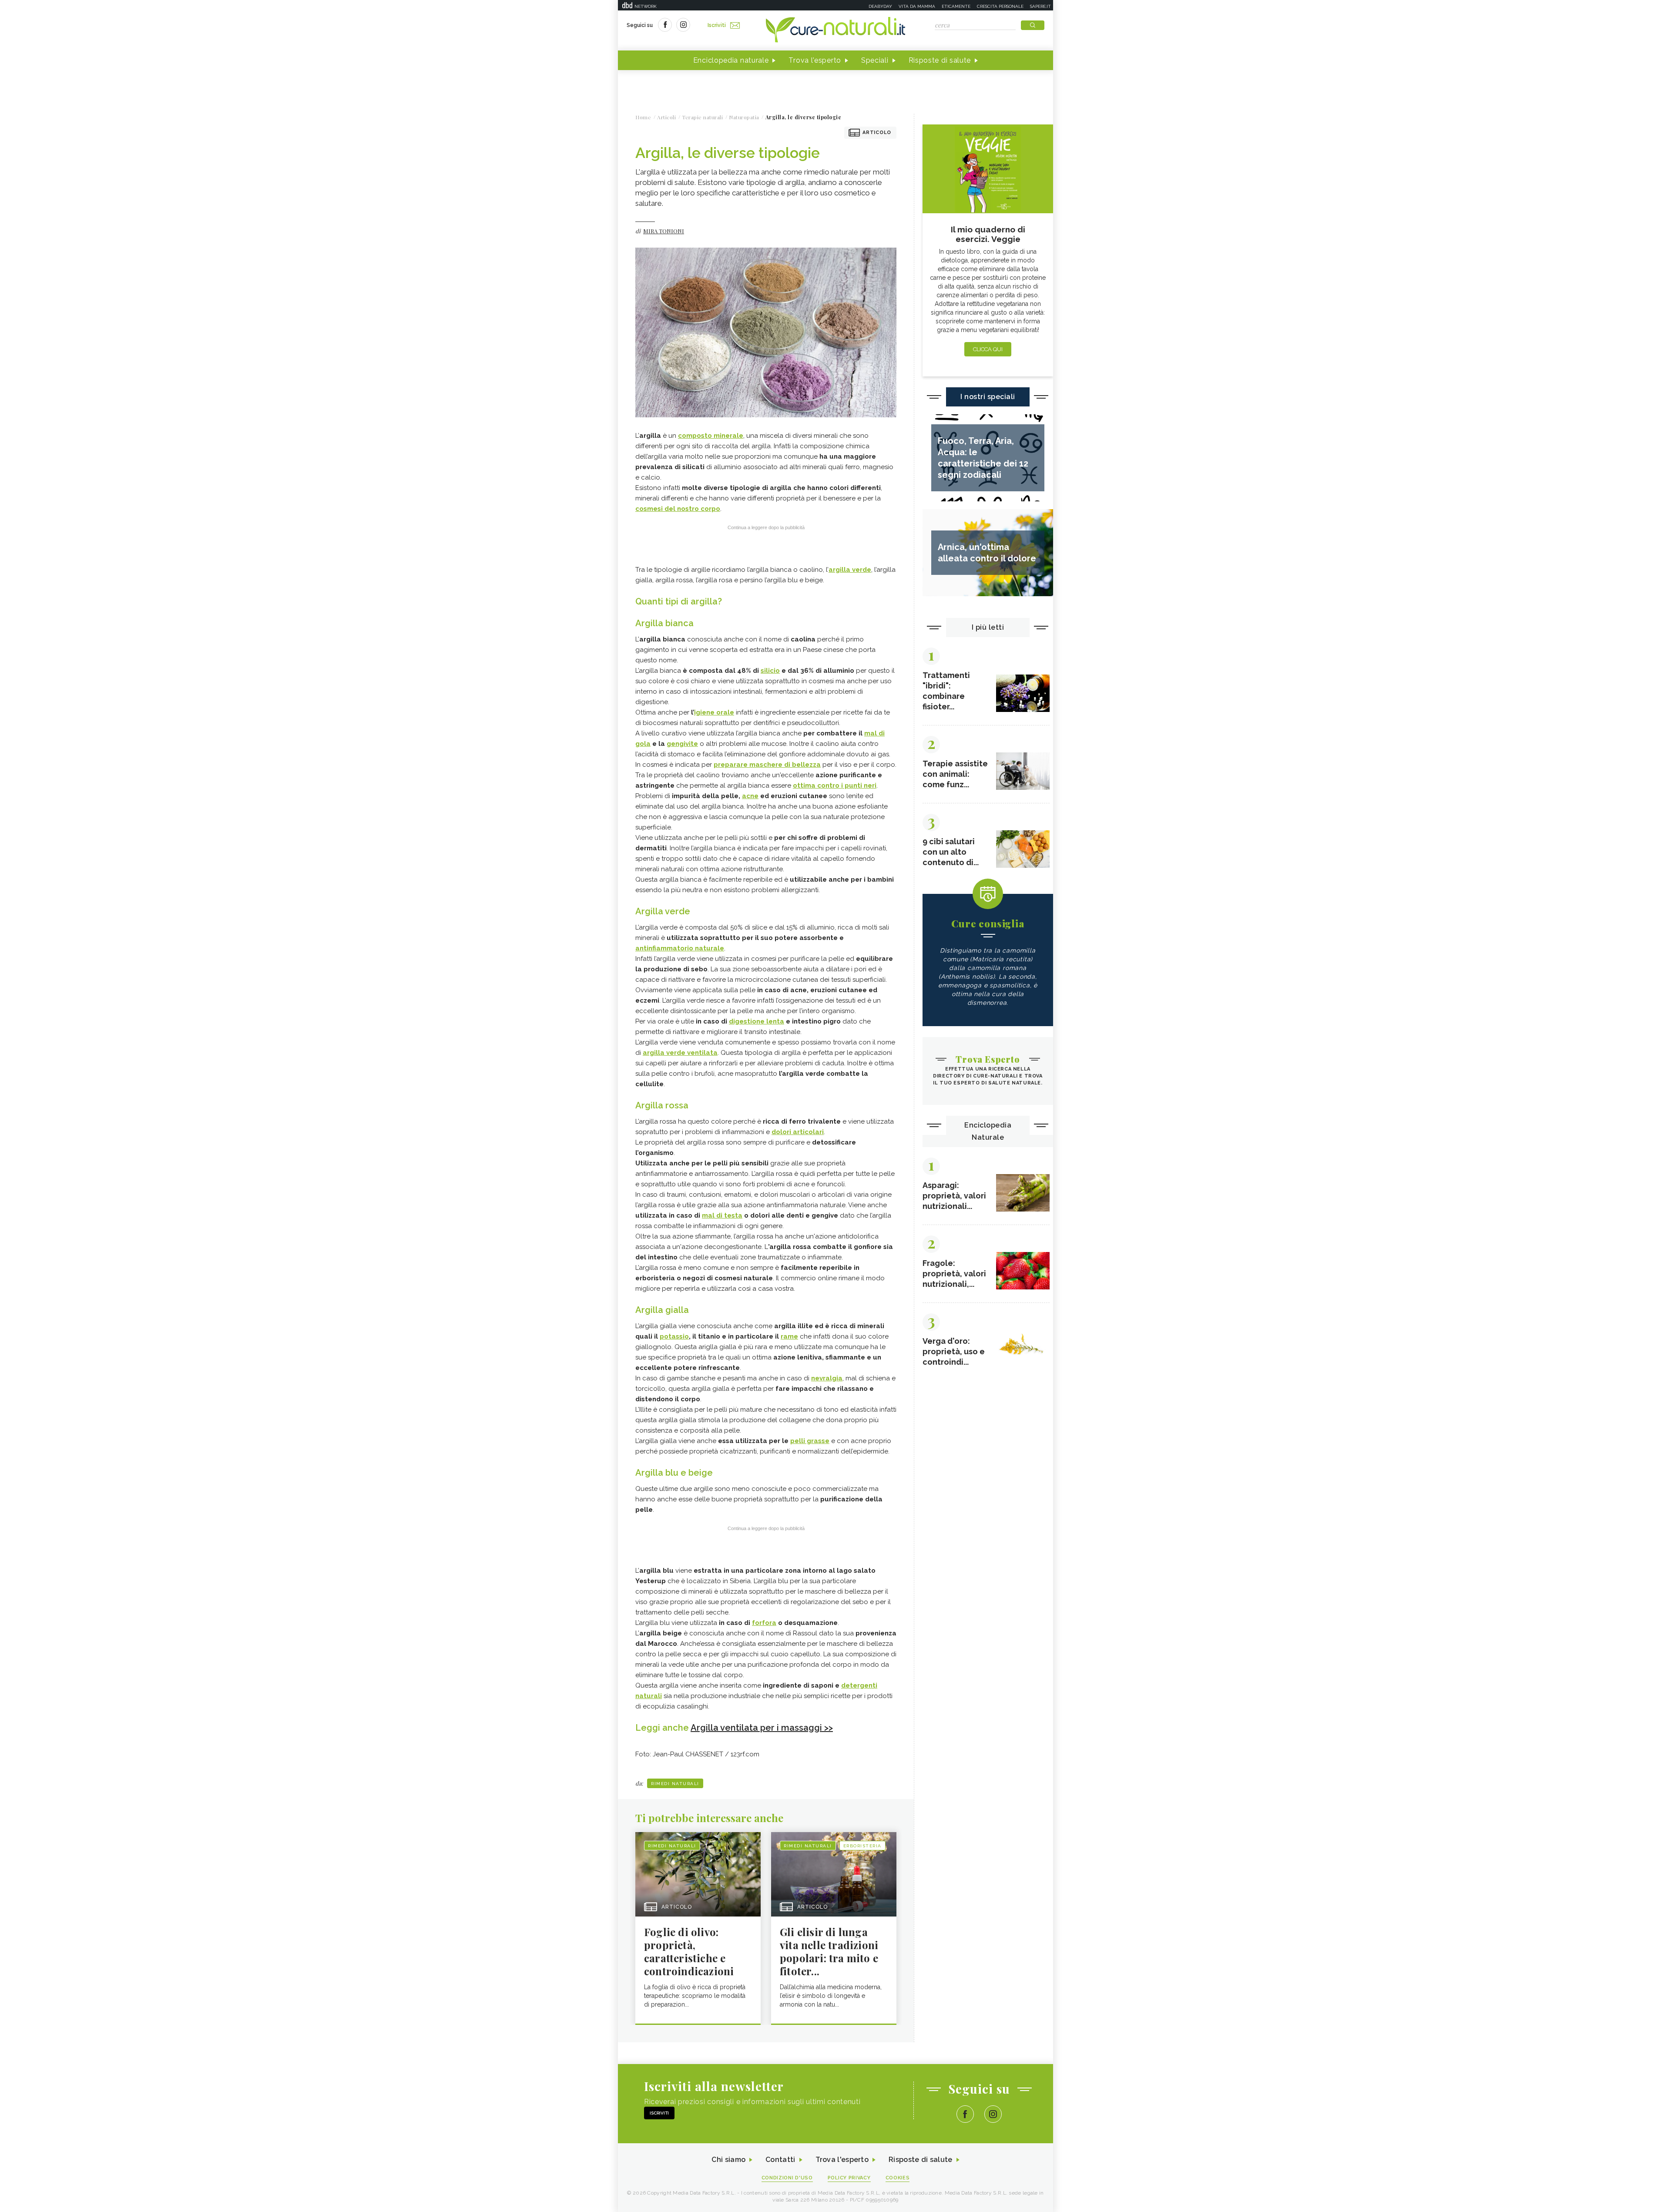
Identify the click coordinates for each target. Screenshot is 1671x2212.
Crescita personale (1000, 6)
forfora (764, 1623)
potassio (674, 1336)
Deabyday (880, 6)
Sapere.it (1040, 6)
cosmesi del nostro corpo (678, 509)
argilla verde (850, 570)
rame (789, 1336)
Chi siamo (728, 2160)
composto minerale (711, 436)
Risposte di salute (940, 60)
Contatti (780, 2160)
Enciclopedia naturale (731, 60)
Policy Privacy (849, 2178)
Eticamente (956, 6)
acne (750, 796)
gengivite (682, 744)
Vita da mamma (917, 6)
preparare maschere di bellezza (767, 765)
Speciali (875, 60)
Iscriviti (717, 25)
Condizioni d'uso (787, 2178)
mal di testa (722, 1215)
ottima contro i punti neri (835, 785)
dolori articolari (798, 1132)
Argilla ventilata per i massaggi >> (762, 1728)
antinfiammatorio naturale (680, 948)
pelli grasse (810, 1441)
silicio (770, 671)
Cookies (898, 2178)
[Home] (835, 30)
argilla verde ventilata (680, 1053)
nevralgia (827, 1378)
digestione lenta (757, 1021)
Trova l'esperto (815, 60)
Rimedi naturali (675, 1784)
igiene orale (714, 712)
